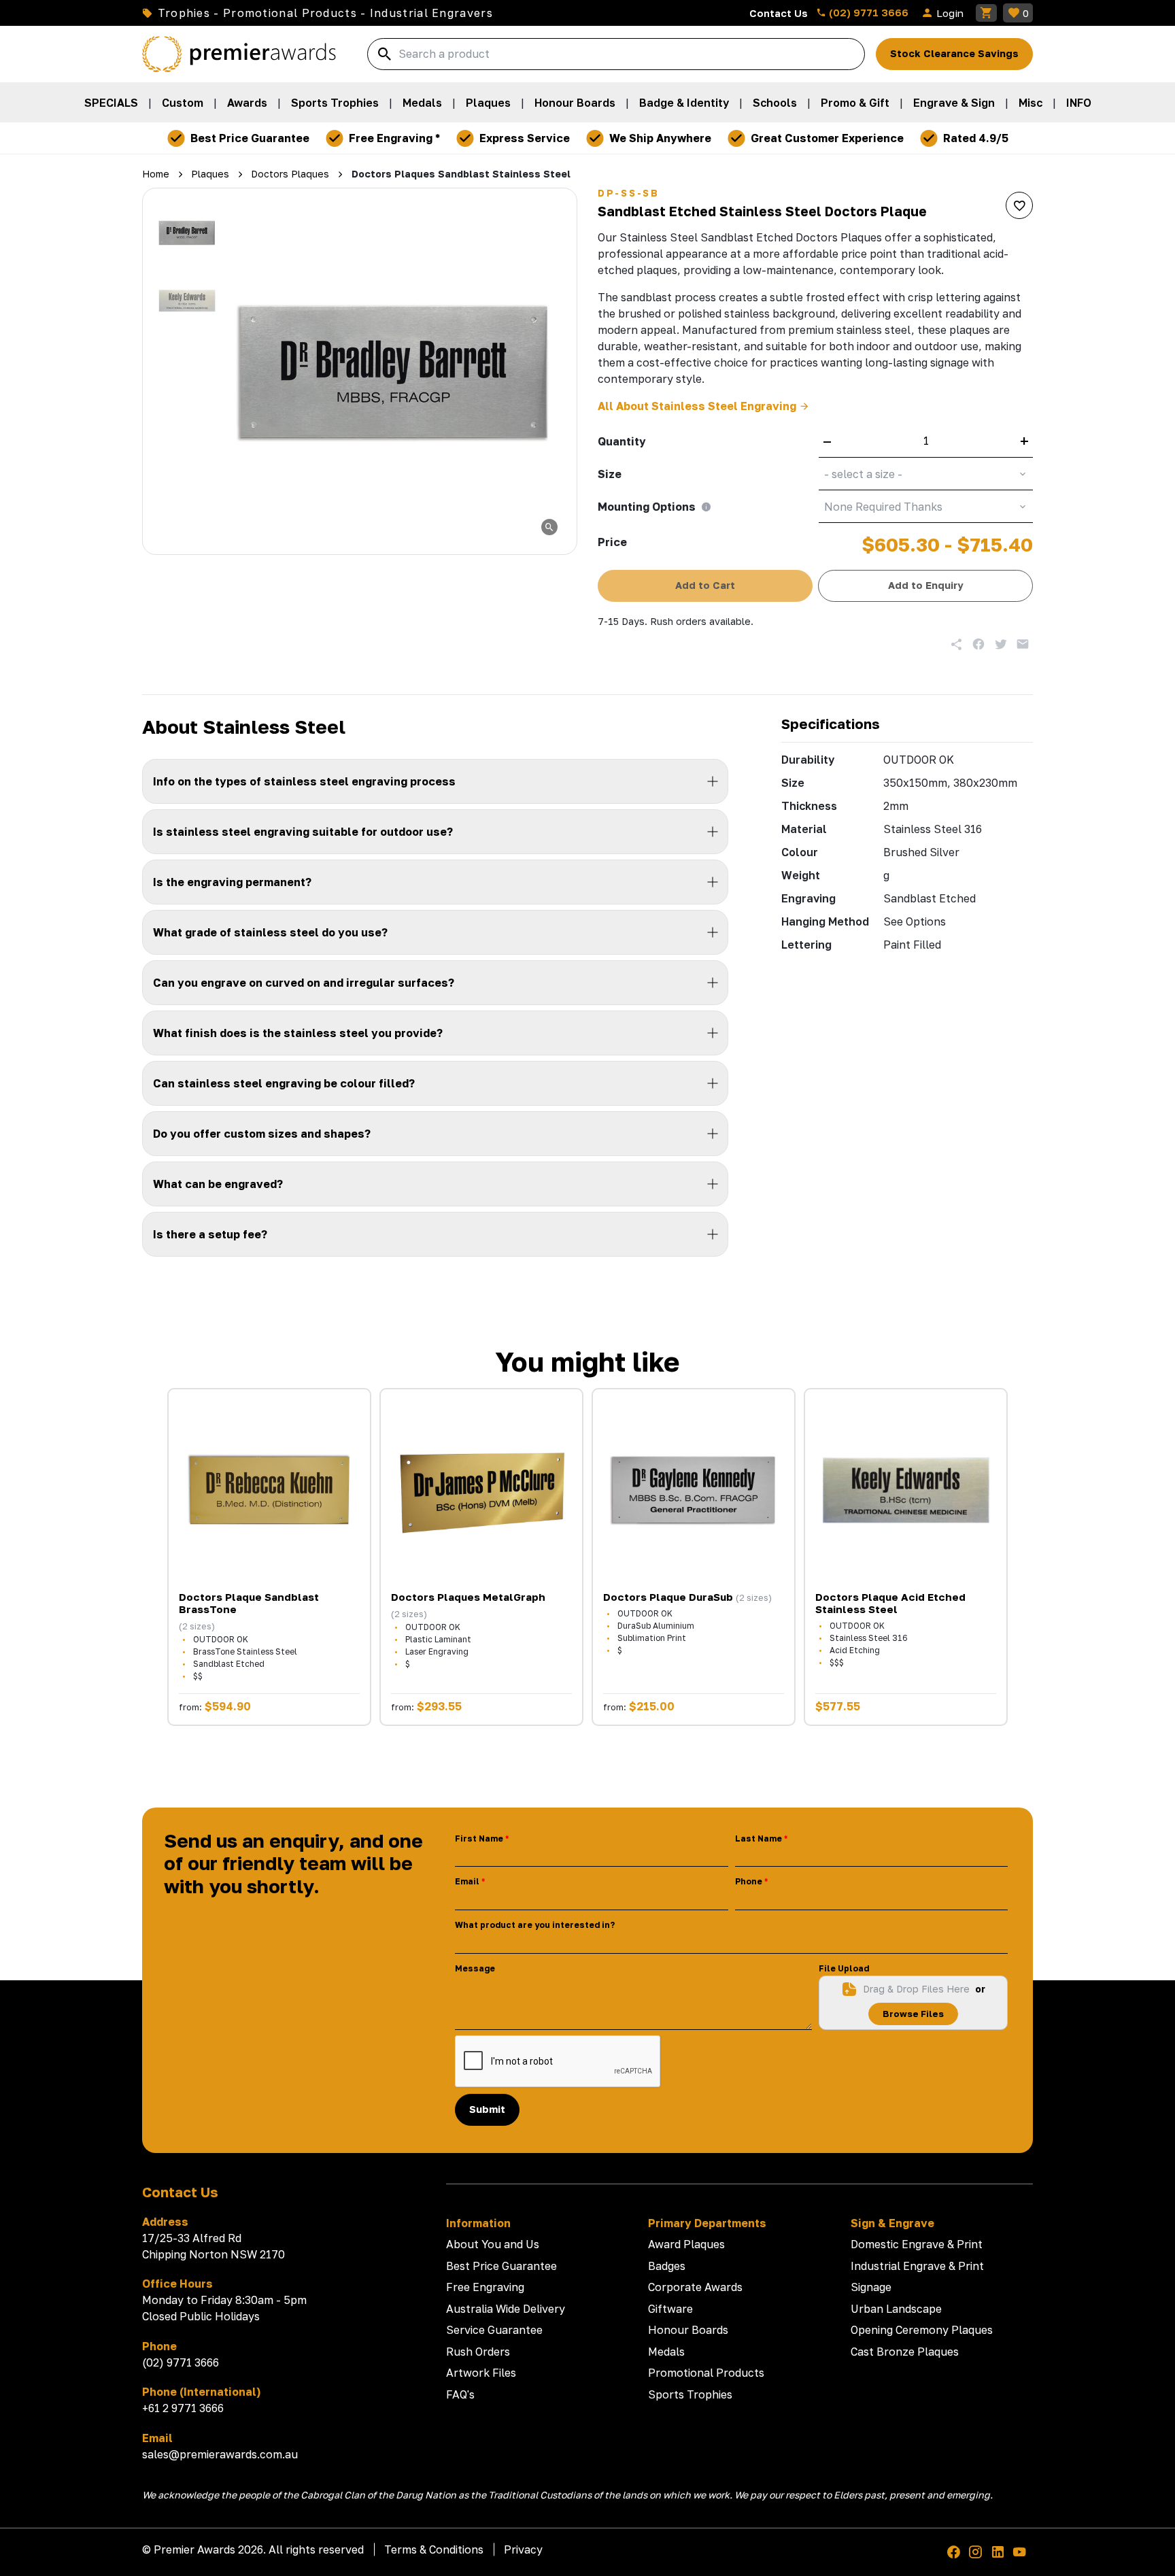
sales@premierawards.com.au (220, 2454)
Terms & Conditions (434, 2549)
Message (475, 1968)
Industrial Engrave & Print (917, 2266)
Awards (247, 103)
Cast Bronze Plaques (905, 2352)
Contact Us (779, 13)
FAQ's (460, 2394)
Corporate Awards (695, 2287)
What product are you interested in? (535, 1925)
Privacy (523, 2549)
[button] (187, 233)
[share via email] (1023, 644)
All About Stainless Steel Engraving (697, 406)
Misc (1031, 103)
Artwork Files (481, 2373)
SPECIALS (111, 103)
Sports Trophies (335, 103)
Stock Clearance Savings (954, 53)
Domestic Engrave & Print (917, 2244)
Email (467, 1881)
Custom (183, 103)
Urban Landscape (896, 2309)
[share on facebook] (978, 644)
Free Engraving (485, 2287)
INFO (1079, 103)
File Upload (844, 1968)
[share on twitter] (1001, 644)
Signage (871, 2287)
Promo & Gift (855, 103)
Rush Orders (478, 2352)
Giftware (670, 2309)
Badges (667, 2266)
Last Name (759, 1838)
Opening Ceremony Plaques (922, 2330)
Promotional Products (706, 2373)
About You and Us (493, 2244)
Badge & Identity (684, 103)
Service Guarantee (494, 2330)
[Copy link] (957, 644)
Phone (749, 1881)
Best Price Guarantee (501, 2266)
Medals (422, 103)
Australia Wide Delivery (506, 2309)
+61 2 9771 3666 (183, 2408)
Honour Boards (575, 103)
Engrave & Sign (954, 103)
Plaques (488, 103)
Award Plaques (686, 2244)
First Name (479, 1838)
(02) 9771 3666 (867, 12)
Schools (775, 103)
